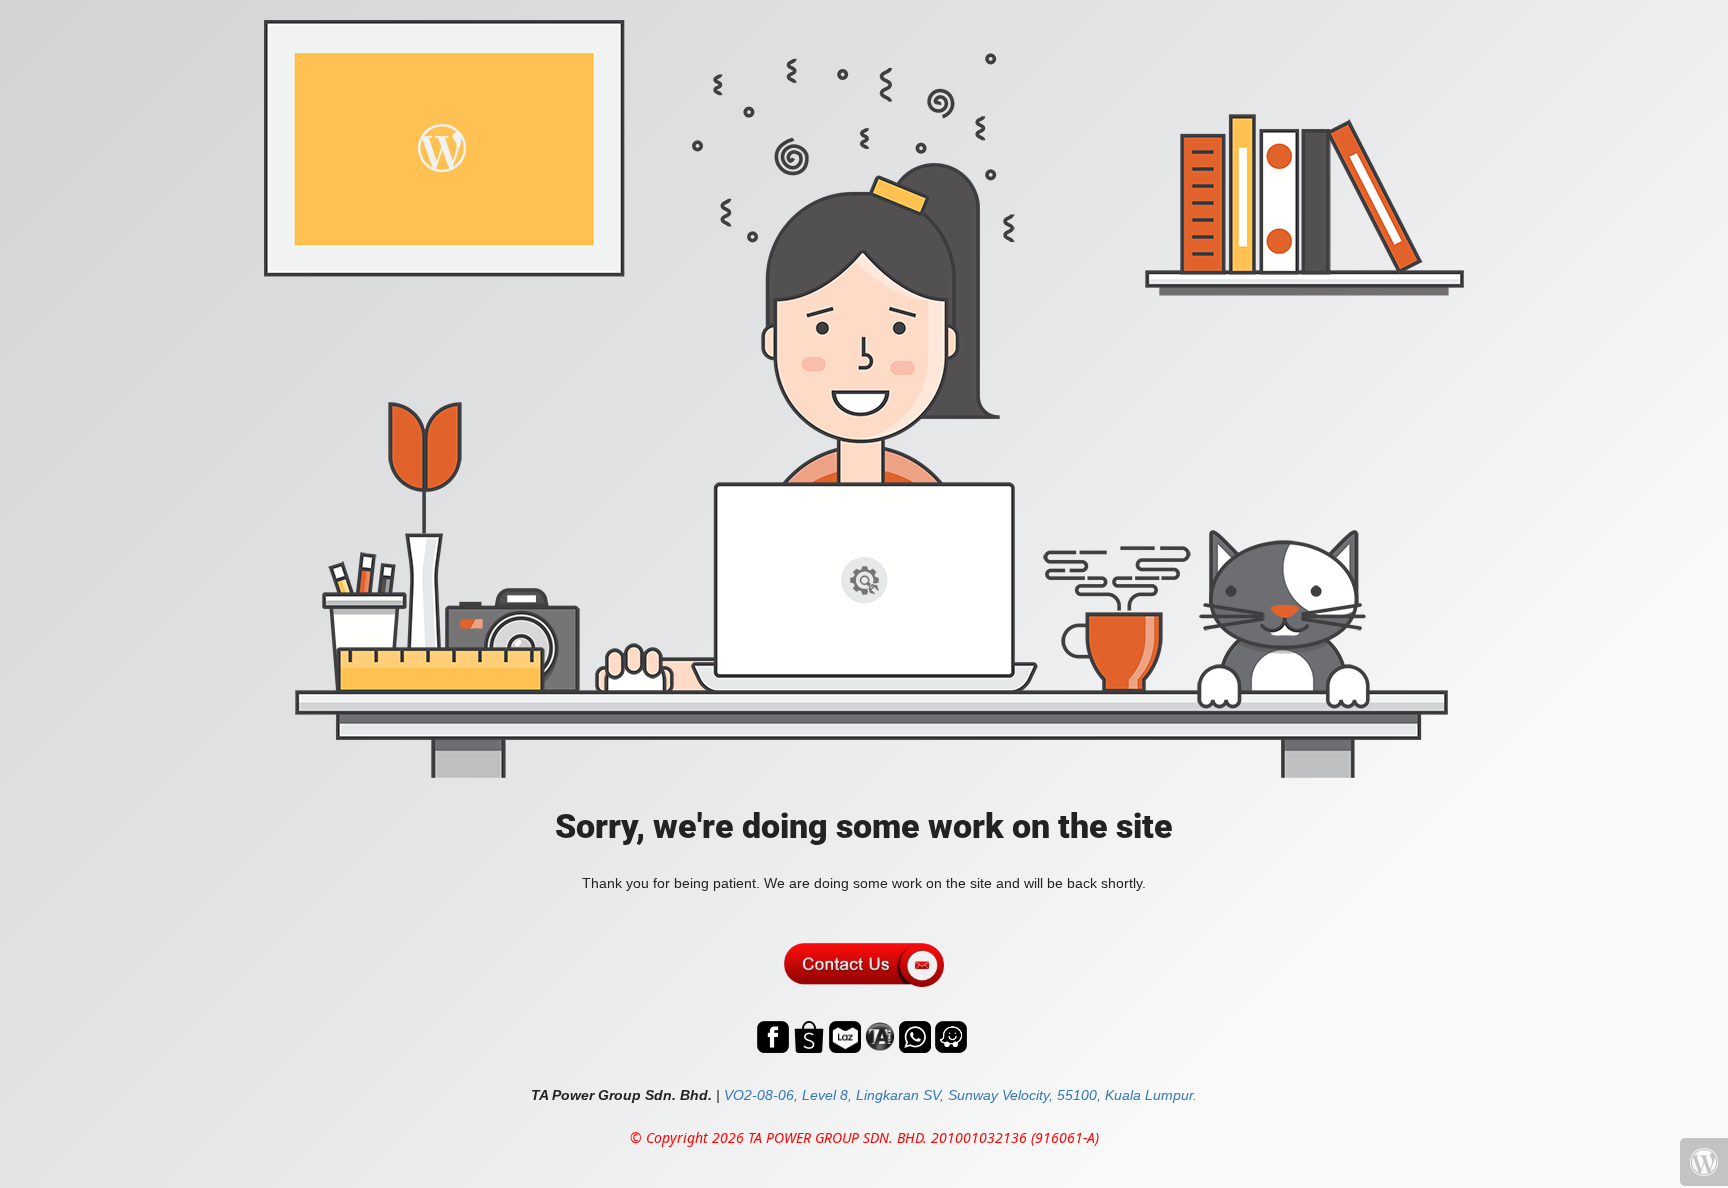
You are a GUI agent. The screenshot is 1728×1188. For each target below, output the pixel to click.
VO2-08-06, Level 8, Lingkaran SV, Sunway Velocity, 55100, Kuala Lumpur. (960, 1095)
